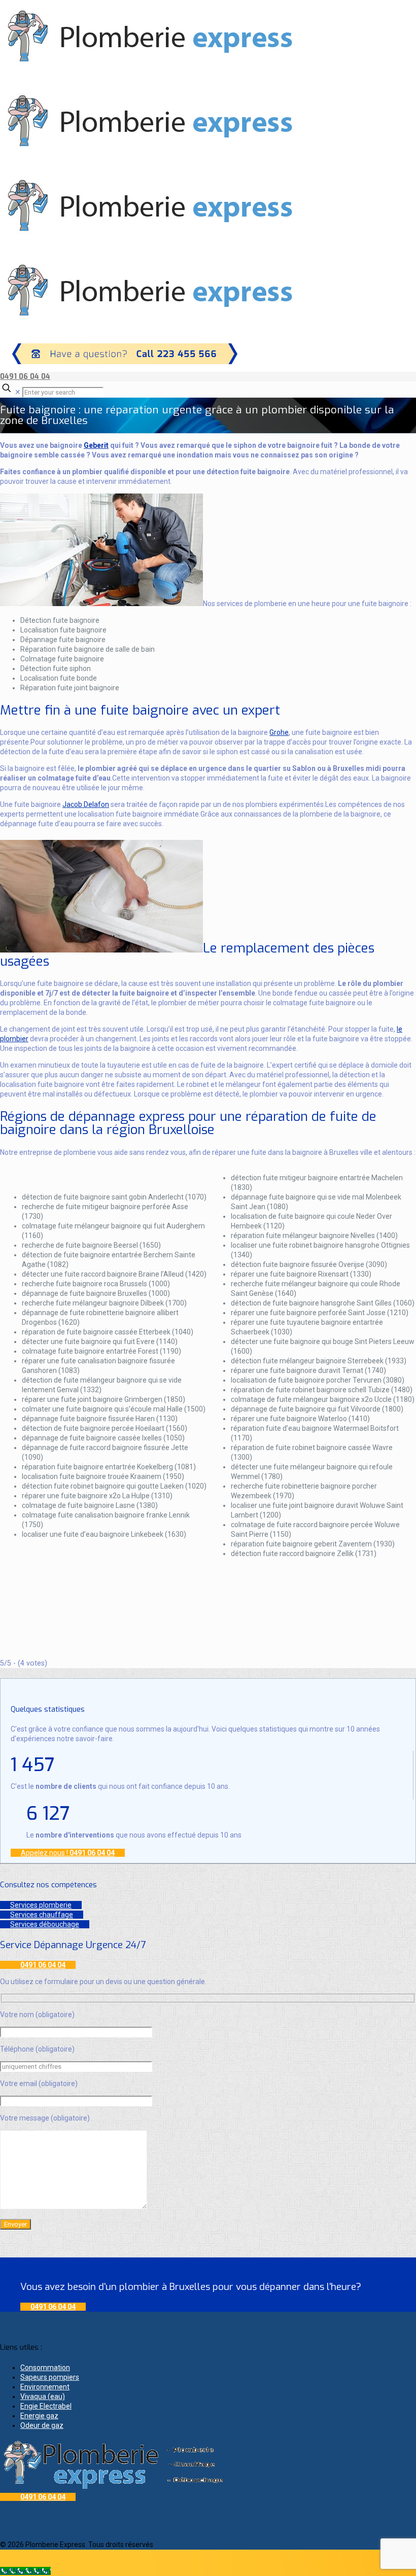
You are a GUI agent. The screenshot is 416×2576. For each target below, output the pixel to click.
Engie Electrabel (46, 2406)
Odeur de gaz (42, 2425)
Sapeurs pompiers (50, 2377)
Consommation (45, 2368)
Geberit (96, 445)
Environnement (45, 2387)
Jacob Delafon (86, 804)
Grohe (279, 732)
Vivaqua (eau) (43, 2396)
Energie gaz (39, 2416)
